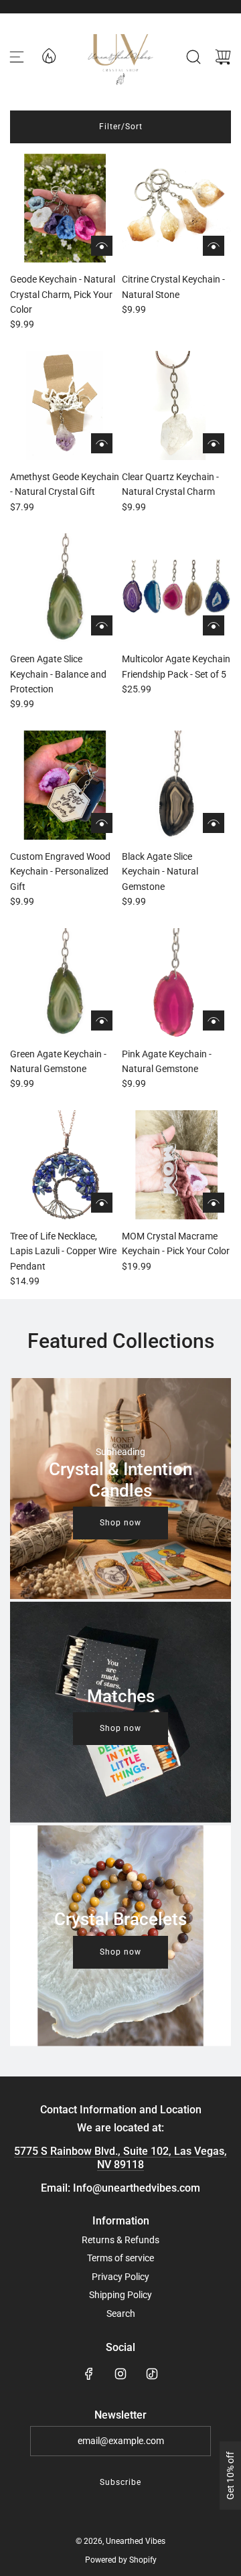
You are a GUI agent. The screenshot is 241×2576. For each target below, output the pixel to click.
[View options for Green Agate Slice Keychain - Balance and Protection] (102, 625)
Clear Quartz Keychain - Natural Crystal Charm (170, 484)
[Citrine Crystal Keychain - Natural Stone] (176, 208)
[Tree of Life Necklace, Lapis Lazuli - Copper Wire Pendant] (65, 1165)
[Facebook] (89, 2374)
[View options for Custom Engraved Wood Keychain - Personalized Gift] (102, 823)
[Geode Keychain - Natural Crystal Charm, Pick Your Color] (65, 208)
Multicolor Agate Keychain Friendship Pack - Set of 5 (176, 666)
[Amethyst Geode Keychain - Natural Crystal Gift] (65, 405)
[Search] (193, 57)
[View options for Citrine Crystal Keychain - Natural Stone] (214, 246)
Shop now (120, 1523)
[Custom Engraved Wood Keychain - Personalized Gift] (65, 785)
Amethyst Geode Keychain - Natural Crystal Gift (65, 484)
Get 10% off (230, 2476)
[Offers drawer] (48, 55)
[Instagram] (120, 2374)
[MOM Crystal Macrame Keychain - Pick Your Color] (176, 1165)
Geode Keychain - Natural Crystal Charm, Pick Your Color (63, 294)
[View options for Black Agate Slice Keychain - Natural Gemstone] (214, 823)
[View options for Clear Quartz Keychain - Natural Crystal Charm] (214, 443)
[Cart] (223, 57)
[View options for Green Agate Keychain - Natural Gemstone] (102, 1020)
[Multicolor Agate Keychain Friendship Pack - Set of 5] (176, 588)
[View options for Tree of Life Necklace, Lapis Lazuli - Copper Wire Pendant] (102, 1203)
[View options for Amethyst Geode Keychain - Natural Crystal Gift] (102, 443)
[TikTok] (152, 2374)
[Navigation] (17, 57)
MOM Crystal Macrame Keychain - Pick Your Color (176, 1243)
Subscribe (120, 2482)
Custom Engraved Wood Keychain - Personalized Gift (60, 872)
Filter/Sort (121, 127)
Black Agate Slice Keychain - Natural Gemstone (160, 872)
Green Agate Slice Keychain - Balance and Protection (58, 674)
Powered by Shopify (121, 2560)
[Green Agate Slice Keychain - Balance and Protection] (65, 588)
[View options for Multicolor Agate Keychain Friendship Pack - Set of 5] (214, 625)
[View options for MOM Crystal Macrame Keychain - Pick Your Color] (214, 1203)
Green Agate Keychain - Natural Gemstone (58, 1061)
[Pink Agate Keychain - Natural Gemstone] (176, 983)
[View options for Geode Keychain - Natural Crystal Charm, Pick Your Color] (102, 246)
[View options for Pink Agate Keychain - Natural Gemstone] (214, 1020)
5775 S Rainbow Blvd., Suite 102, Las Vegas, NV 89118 (120, 2157)
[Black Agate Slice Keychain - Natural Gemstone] (176, 785)
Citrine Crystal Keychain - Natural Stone (173, 287)
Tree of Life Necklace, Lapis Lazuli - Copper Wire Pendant (63, 1251)
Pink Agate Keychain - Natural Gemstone (167, 1061)
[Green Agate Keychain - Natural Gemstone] (65, 983)
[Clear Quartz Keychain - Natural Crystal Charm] (176, 405)
